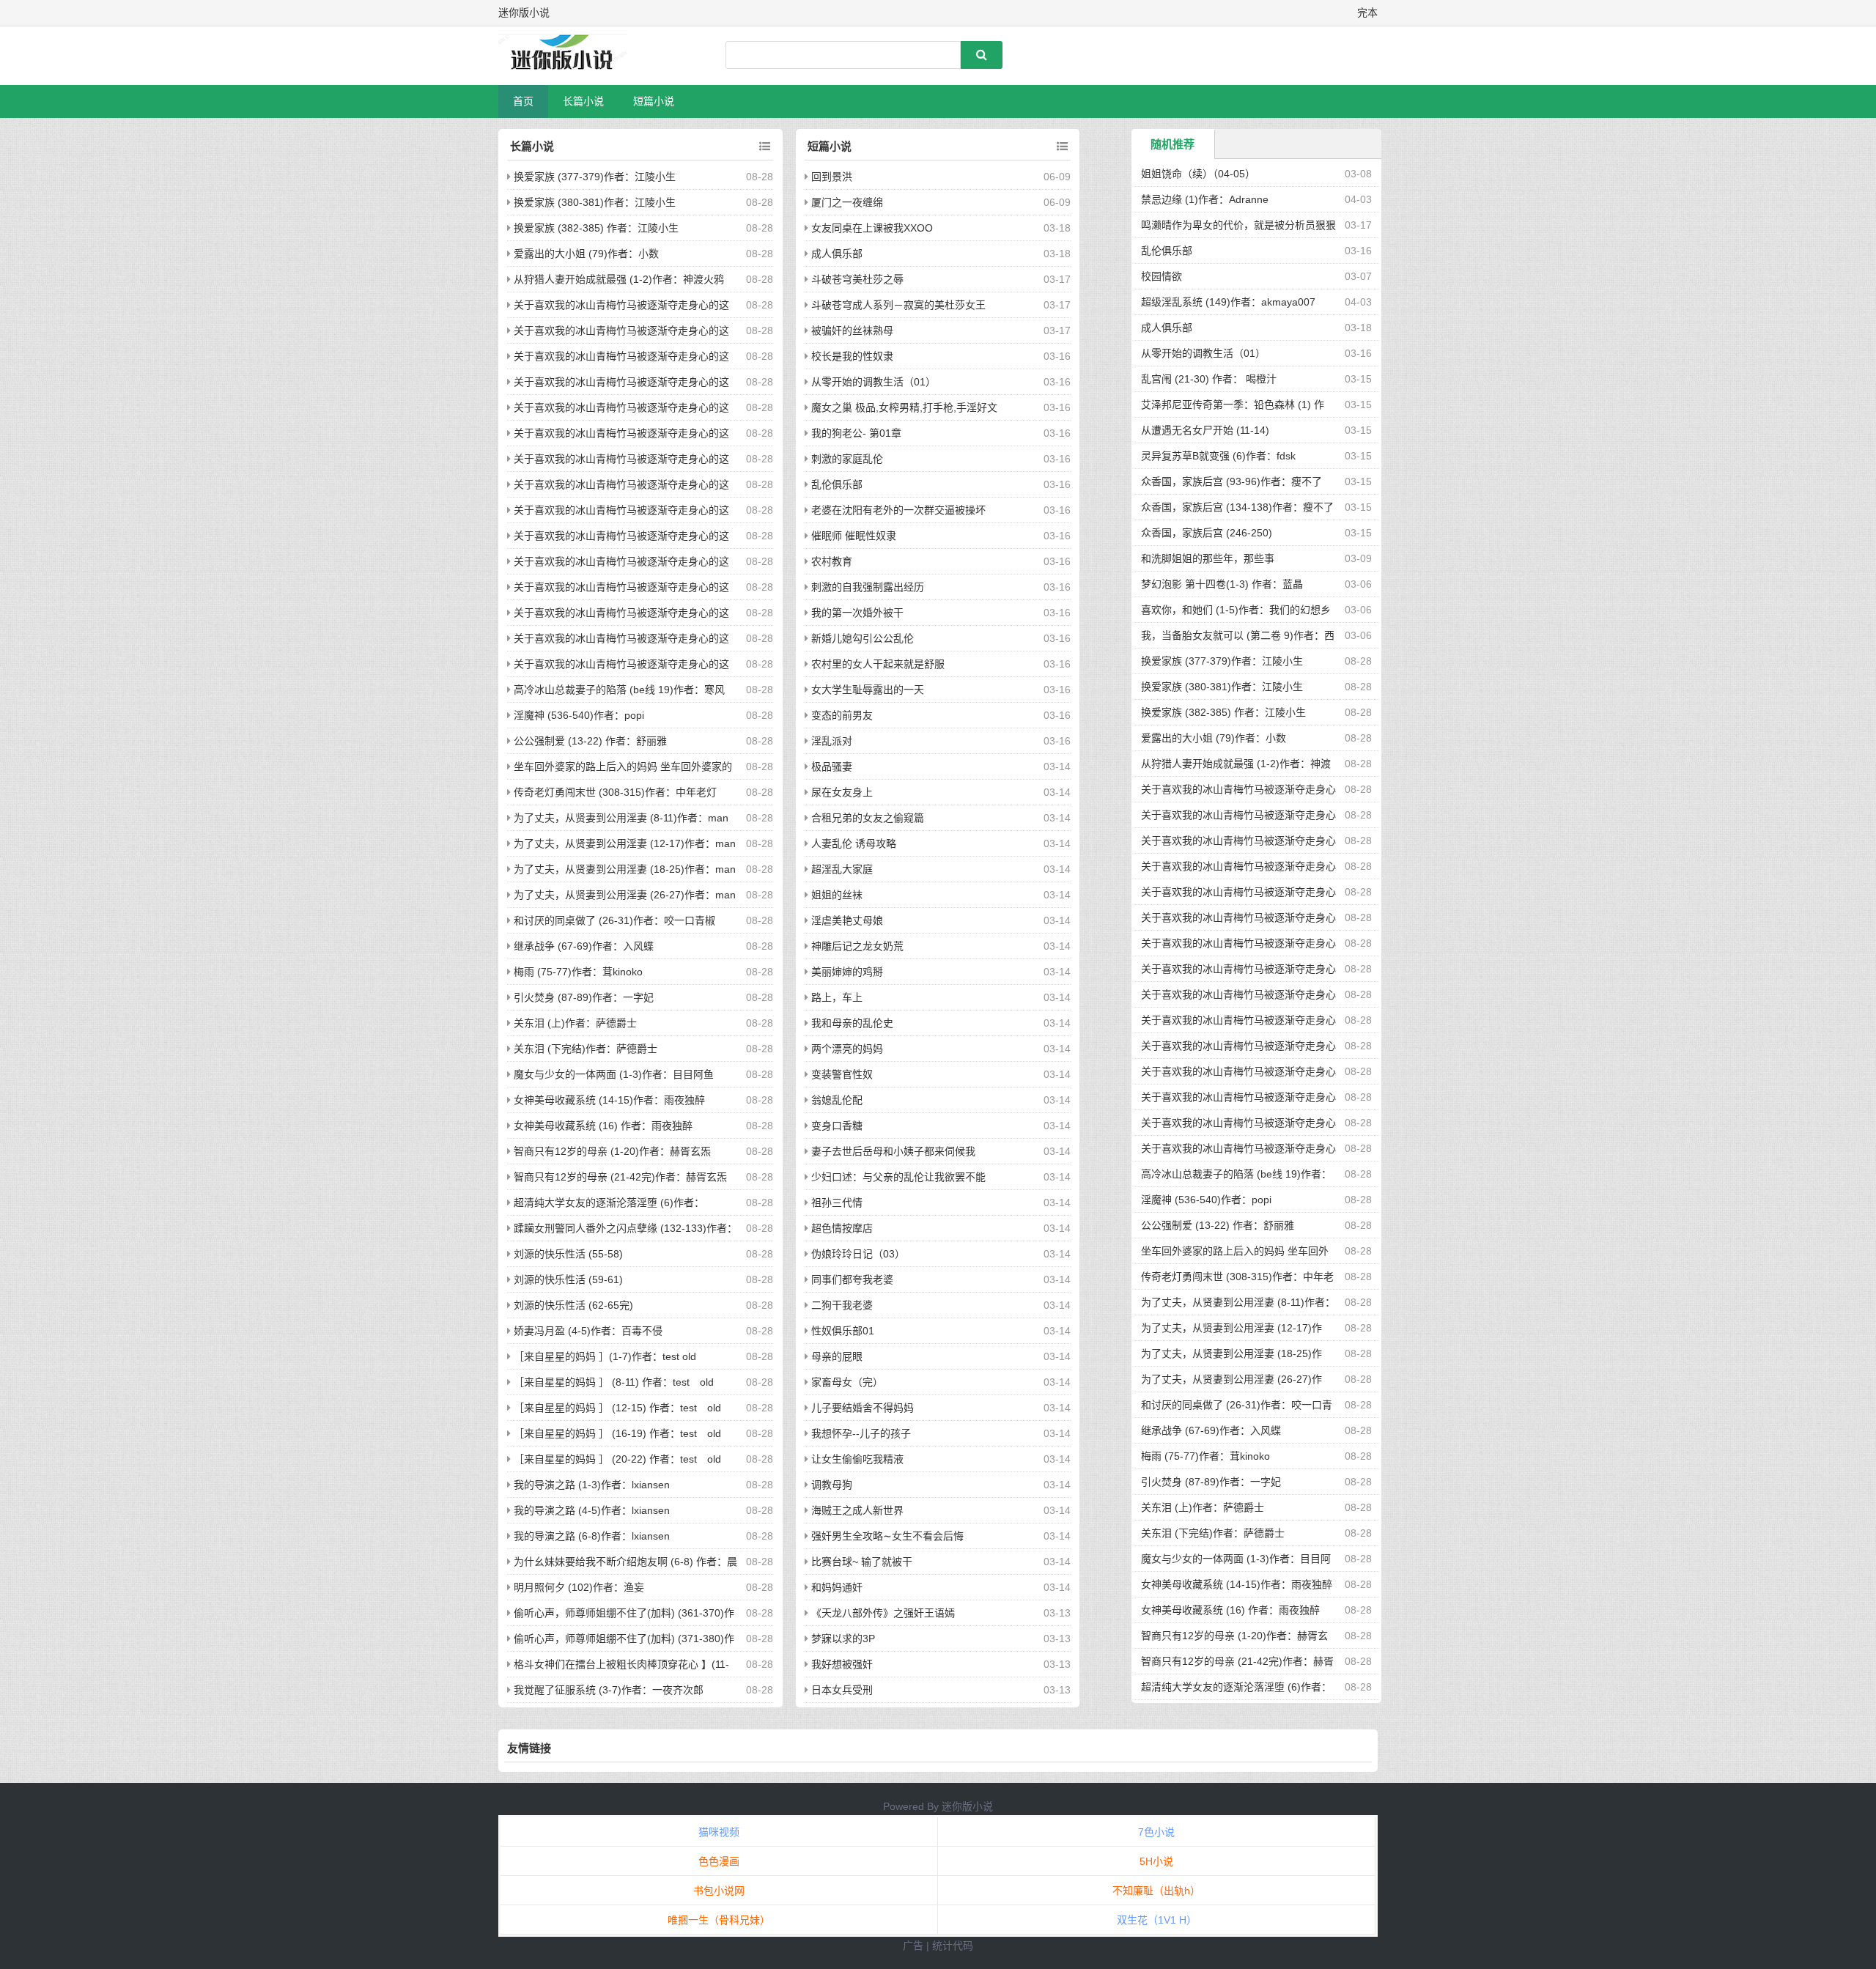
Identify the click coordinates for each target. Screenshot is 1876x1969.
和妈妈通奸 (837, 1587)
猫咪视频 (719, 1832)
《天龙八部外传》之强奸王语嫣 (883, 1613)
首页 (523, 101)
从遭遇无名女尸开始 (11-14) (1205, 430)
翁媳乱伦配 (837, 1100)
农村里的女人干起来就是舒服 (878, 664)
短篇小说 (654, 101)
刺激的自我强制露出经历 (868, 587)
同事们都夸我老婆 (852, 1279)
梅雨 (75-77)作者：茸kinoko (578, 972)
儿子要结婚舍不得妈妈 (863, 1408)
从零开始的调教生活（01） (874, 382)
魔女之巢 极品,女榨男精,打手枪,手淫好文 (904, 407)
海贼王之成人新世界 (857, 1510)
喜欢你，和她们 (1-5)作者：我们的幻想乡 (1236, 610)
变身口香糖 (837, 1126)
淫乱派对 (832, 741)
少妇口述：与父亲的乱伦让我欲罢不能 (898, 1177)
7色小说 (1156, 1832)
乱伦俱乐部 (837, 484)
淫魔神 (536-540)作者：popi (579, 715)
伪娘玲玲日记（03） (858, 1254)
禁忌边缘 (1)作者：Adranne (1205, 199)
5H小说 (1156, 1861)
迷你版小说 (967, 1806)
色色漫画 (719, 1861)
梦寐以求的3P (843, 1639)
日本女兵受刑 (842, 1690)
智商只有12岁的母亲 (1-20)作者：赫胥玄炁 (612, 1151)
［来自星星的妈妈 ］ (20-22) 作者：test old (617, 1459)
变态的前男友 (842, 715)
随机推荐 (1172, 144)
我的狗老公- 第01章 (856, 433)
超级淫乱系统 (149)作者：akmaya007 (1228, 302)
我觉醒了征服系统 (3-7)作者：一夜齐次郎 (609, 1690)
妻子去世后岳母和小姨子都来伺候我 (893, 1151)
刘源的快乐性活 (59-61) (568, 1279)
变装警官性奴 (842, 1074)
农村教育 (832, 561)
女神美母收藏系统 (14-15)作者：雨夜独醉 (609, 1100)
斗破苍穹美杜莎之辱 (857, 279)
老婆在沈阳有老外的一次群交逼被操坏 (898, 510)
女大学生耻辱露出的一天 (868, 690)
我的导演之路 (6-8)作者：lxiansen (592, 1536)
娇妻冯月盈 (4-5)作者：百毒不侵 (588, 1331)
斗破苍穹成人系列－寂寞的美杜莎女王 (898, 305)
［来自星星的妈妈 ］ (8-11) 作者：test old (614, 1382)
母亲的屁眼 (837, 1356)
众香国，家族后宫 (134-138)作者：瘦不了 (1237, 507)
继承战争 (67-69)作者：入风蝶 (584, 946)
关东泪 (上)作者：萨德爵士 (575, 1023)
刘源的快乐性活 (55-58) (568, 1254)
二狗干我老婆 (842, 1305)
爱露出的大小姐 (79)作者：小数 (586, 254)
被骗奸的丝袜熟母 (852, 330)
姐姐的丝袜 (837, 895)
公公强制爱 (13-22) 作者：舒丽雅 (590, 741)
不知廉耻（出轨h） (1156, 1891)
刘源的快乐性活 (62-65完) (573, 1305)
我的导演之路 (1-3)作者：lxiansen (592, 1485)
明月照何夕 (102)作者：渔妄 (579, 1587)
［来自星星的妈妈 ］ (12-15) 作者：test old (617, 1408)
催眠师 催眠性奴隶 (854, 536)
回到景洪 (832, 177)
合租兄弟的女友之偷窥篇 (868, 818)
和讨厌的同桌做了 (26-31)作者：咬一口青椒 (614, 920)
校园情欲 (1162, 276)
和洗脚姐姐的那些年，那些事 (1208, 558)
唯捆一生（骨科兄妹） (719, 1920)
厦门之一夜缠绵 (847, 202)
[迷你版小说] (575, 56)
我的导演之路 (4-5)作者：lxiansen (592, 1510)
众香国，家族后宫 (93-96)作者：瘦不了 (1231, 481)
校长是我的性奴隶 (852, 356)
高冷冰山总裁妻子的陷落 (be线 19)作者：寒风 (619, 690)
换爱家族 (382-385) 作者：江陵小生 (596, 228)
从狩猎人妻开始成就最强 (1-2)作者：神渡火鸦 (619, 279)
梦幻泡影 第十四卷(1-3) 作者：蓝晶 (1222, 584)
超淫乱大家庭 (842, 869)
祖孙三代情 (837, 1203)
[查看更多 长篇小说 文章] (765, 147)
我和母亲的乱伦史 (852, 1023)
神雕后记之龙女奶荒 (857, 946)
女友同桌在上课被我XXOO (872, 228)
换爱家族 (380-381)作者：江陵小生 (595, 202)
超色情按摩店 (842, 1228)
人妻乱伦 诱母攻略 (854, 843)
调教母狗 (832, 1485)
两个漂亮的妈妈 (847, 1049)
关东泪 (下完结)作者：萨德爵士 (586, 1049)
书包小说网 (719, 1891)
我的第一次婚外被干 (857, 613)
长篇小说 (583, 101)
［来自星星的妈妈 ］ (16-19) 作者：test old (617, 1433)
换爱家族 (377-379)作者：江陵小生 (595, 177)
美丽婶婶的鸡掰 (847, 972)
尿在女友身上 (842, 792)
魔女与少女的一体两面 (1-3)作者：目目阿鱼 (614, 1074)
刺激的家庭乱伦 (847, 459)
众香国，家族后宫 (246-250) (1207, 533)
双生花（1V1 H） (1157, 1920)
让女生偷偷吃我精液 (857, 1459)
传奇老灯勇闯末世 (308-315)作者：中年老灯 (615, 792)
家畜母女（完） (847, 1382)
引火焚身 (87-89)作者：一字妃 (584, 997)
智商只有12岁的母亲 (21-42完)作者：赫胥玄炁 (620, 1177)
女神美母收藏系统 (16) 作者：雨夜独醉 (603, 1126)
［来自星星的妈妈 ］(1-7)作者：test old (605, 1356)
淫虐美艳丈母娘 (847, 920)
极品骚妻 (832, 766)
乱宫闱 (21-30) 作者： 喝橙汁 (1209, 379)
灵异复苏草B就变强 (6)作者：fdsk (1218, 456)
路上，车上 (837, 997)
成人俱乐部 (837, 254)
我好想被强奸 (842, 1664)
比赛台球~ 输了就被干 (862, 1562)
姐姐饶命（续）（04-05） (1198, 174)
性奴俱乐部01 (843, 1331)
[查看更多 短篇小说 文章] (1062, 147)
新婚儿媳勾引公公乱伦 (863, 638)
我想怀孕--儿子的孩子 (861, 1433)
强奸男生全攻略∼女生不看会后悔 (887, 1536)
